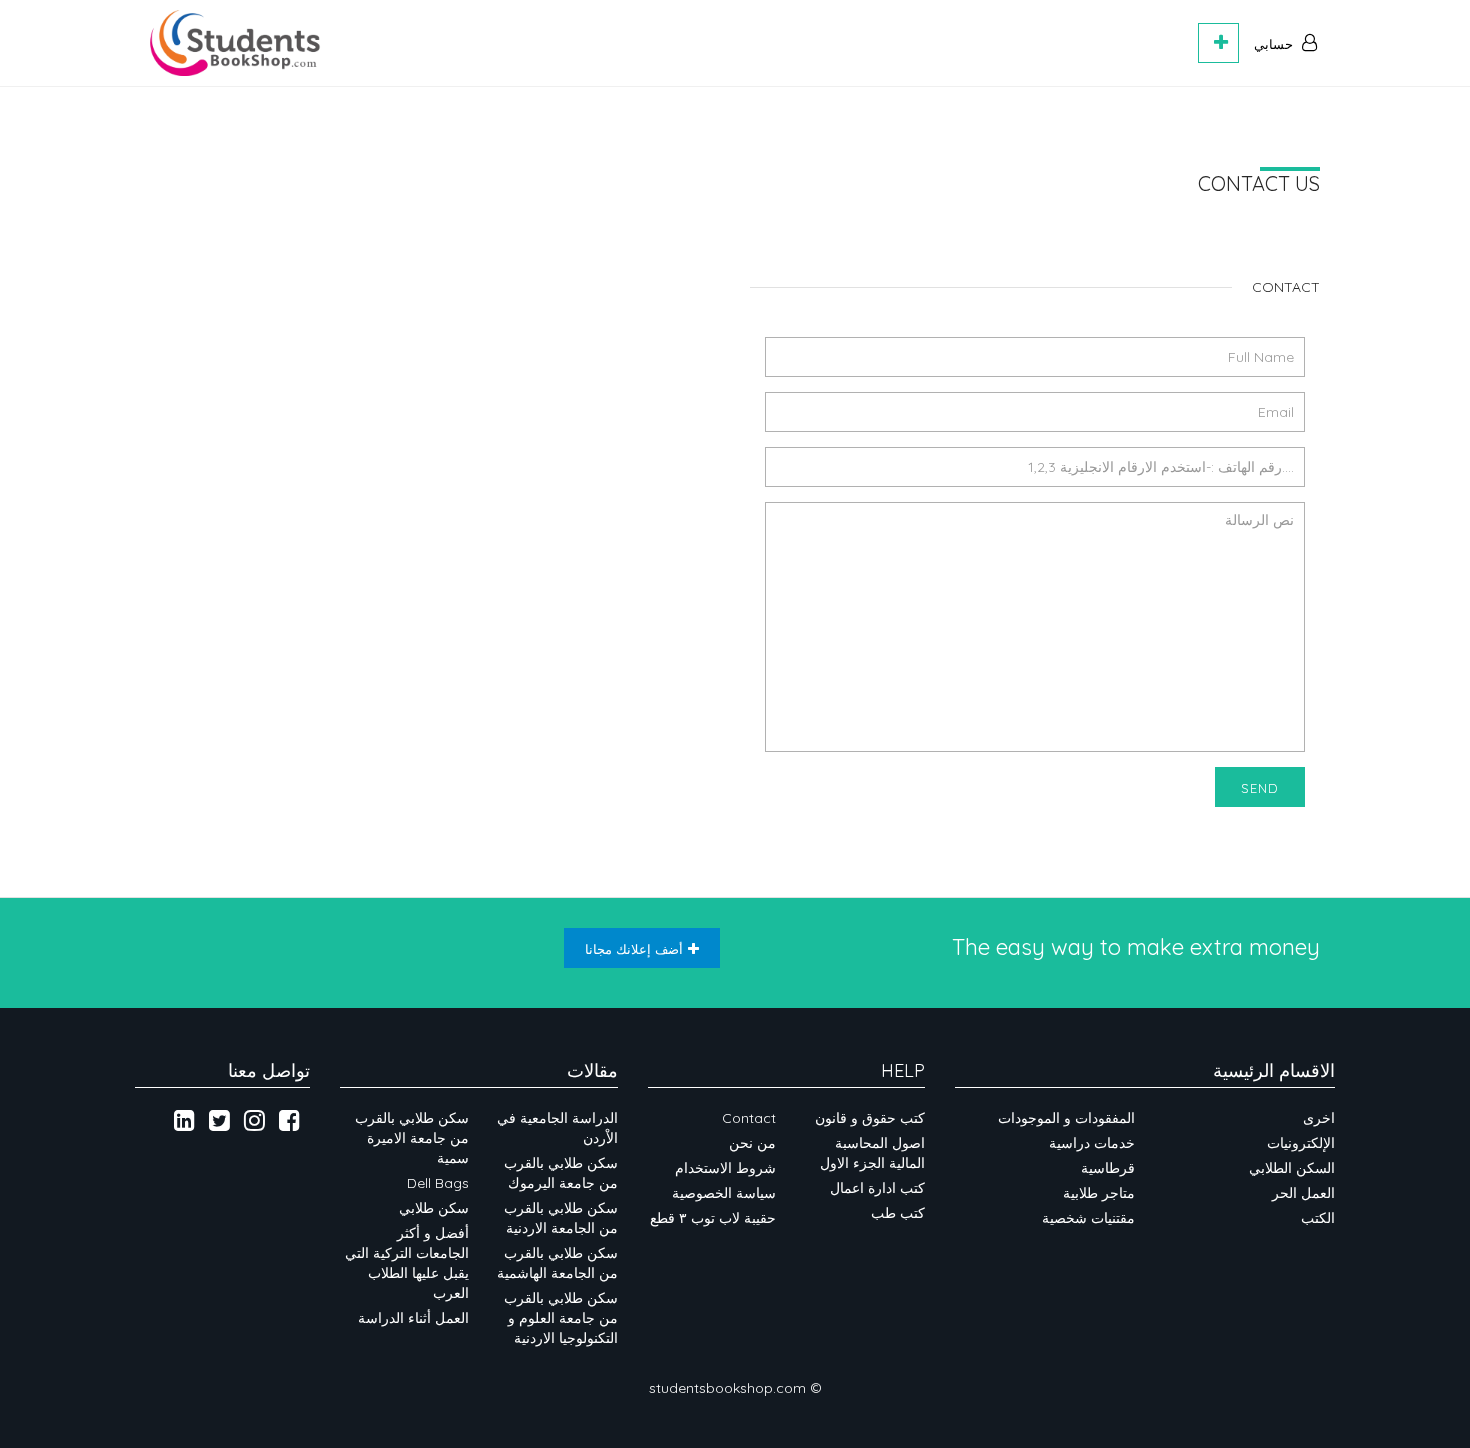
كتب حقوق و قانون (870, 1118)
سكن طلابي (434, 1208)
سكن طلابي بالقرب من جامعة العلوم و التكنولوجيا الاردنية (561, 1318)
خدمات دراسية (1092, 1143)
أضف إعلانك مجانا (634, 949)
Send (1260, 788)
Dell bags (438, 1183)
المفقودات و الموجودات (1066, 1118)
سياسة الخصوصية (722, 1193)
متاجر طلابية (1099, 1193)
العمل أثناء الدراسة (413, 1318)
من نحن (752, 1143)
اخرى (1319, 1118)
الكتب (1318, 1218)
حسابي (1275, 44)
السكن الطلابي (1292, 1168)
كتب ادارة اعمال (877, 1188)
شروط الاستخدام (725, 1168)
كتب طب (898, 1213)
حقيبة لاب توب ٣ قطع (713, 1218)
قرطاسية (1108, 1168)
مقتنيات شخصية (1088, 1218)
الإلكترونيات (1301, 1143)
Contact (749, 1118)
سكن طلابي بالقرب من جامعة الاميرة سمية (412, 1138)
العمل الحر (1303, 1193)
